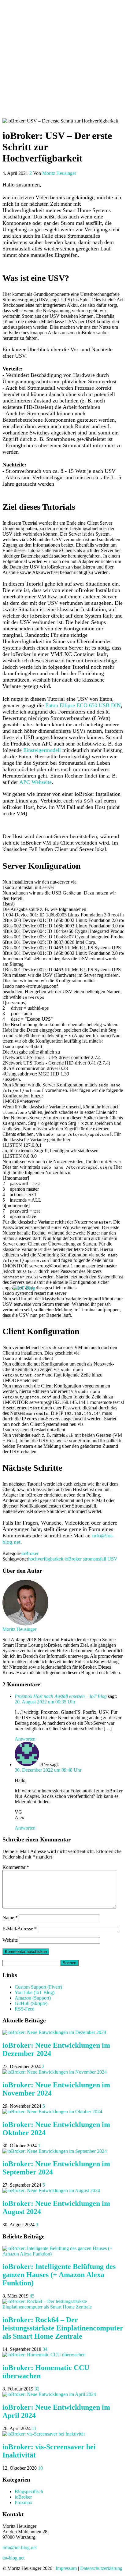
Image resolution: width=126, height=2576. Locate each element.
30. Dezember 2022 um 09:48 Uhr (48, 1770)
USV (112, 1559)
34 (45, 2349)
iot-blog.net (13, 2558)
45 (32, 2296)
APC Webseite (35, 782)
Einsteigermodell (42, 750)
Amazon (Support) (33, 1998)
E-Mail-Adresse (20, 1929)
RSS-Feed (25, 2009)
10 (40, 2468)
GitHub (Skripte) (31, 2003)
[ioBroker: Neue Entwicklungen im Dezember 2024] (54, 2032)
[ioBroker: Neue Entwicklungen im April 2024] (49, 2394)
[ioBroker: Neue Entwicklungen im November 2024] (55, 2072)
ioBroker (30, 1553)
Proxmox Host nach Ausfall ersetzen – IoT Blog (61, 1696)
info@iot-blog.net (20, 2548)
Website (10, 1940)
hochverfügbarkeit (46, 1559)
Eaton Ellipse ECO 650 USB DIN (83, 705)
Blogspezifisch (29, 2491)
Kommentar (16, 1867)
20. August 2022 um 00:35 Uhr (45, 1702)
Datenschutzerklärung (101, 2568)
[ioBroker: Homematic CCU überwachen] (44, 2355)
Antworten (25, 1739)
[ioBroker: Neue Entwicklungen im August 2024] (51, 2190)
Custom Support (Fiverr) (38, 1987)
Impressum (66, 2568)
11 (34, 2428)
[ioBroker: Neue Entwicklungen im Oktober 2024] (52, 2112)
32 (37, 2389)
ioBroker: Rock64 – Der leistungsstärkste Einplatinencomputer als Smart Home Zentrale (63, 2328)
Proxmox (24, 2502)
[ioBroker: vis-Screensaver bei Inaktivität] (44, 2434)
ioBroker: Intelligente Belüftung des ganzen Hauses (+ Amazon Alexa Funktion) (59, 2275)
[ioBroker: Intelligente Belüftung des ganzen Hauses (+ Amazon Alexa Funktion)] (63, 2254)
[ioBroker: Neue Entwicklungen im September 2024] (55, 2151)
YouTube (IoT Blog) (35, 1992)
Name (10, 1917)
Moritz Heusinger (59, 173)
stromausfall (94, 1559)
